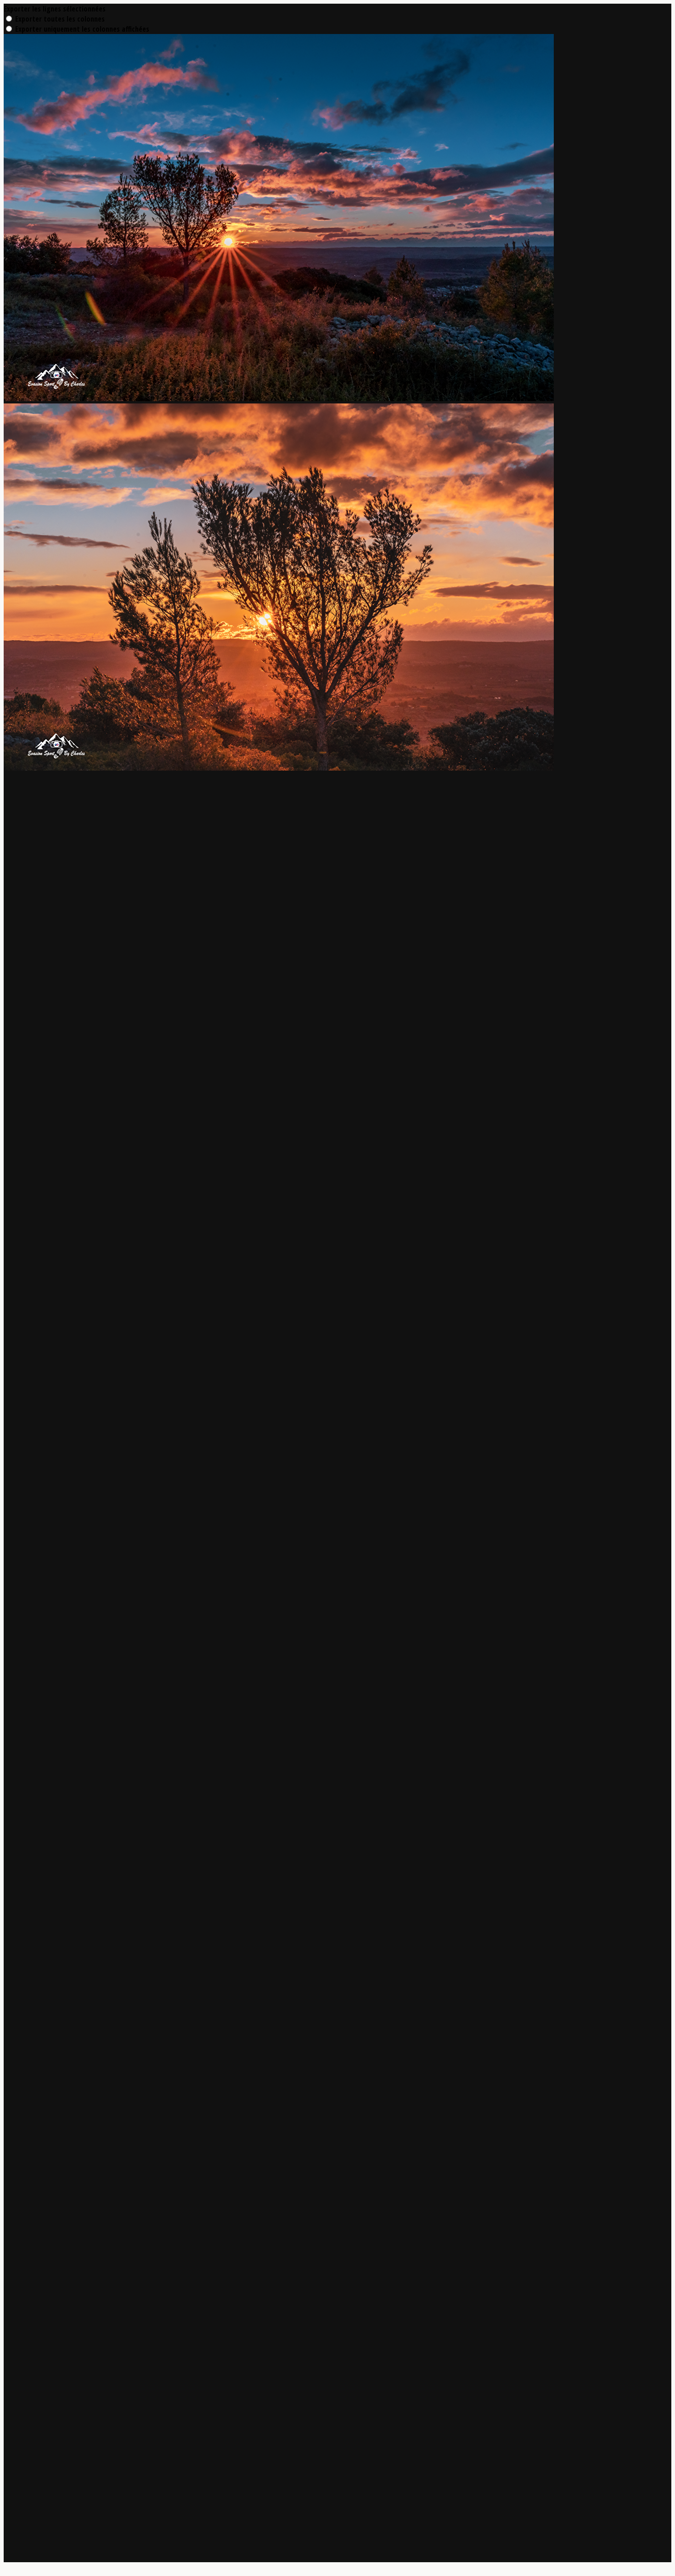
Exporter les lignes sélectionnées (55, 9)
